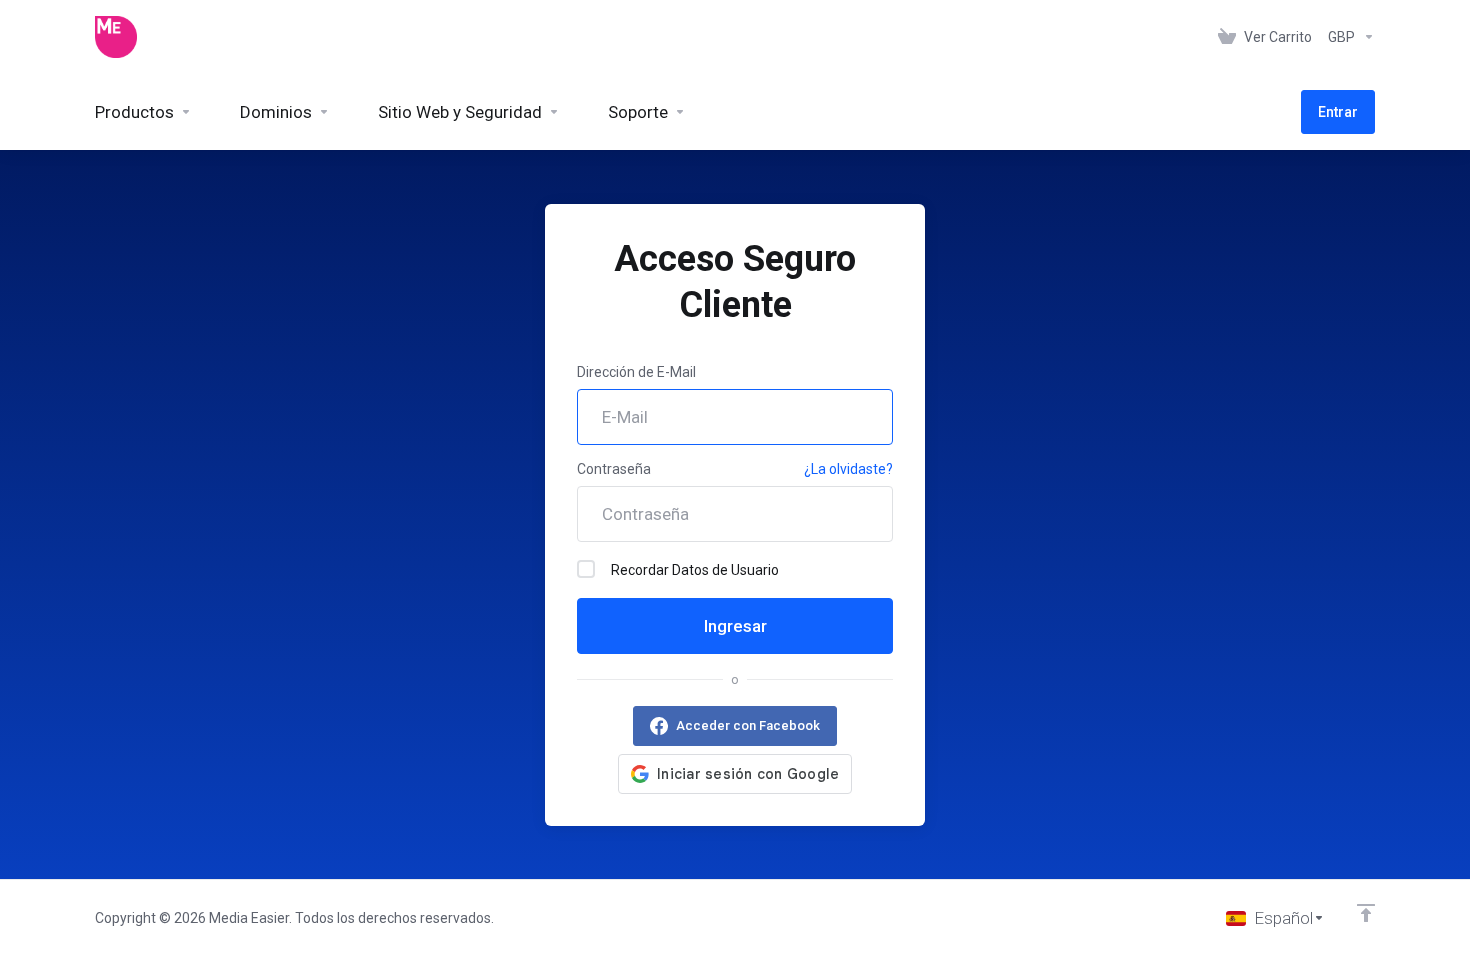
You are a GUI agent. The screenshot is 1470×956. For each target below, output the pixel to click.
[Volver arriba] (1366, 913)
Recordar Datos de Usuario (695, 570)
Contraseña (614, 469)
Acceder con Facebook (748, 725)
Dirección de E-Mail (636, 372)
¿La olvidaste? (848, 469)
